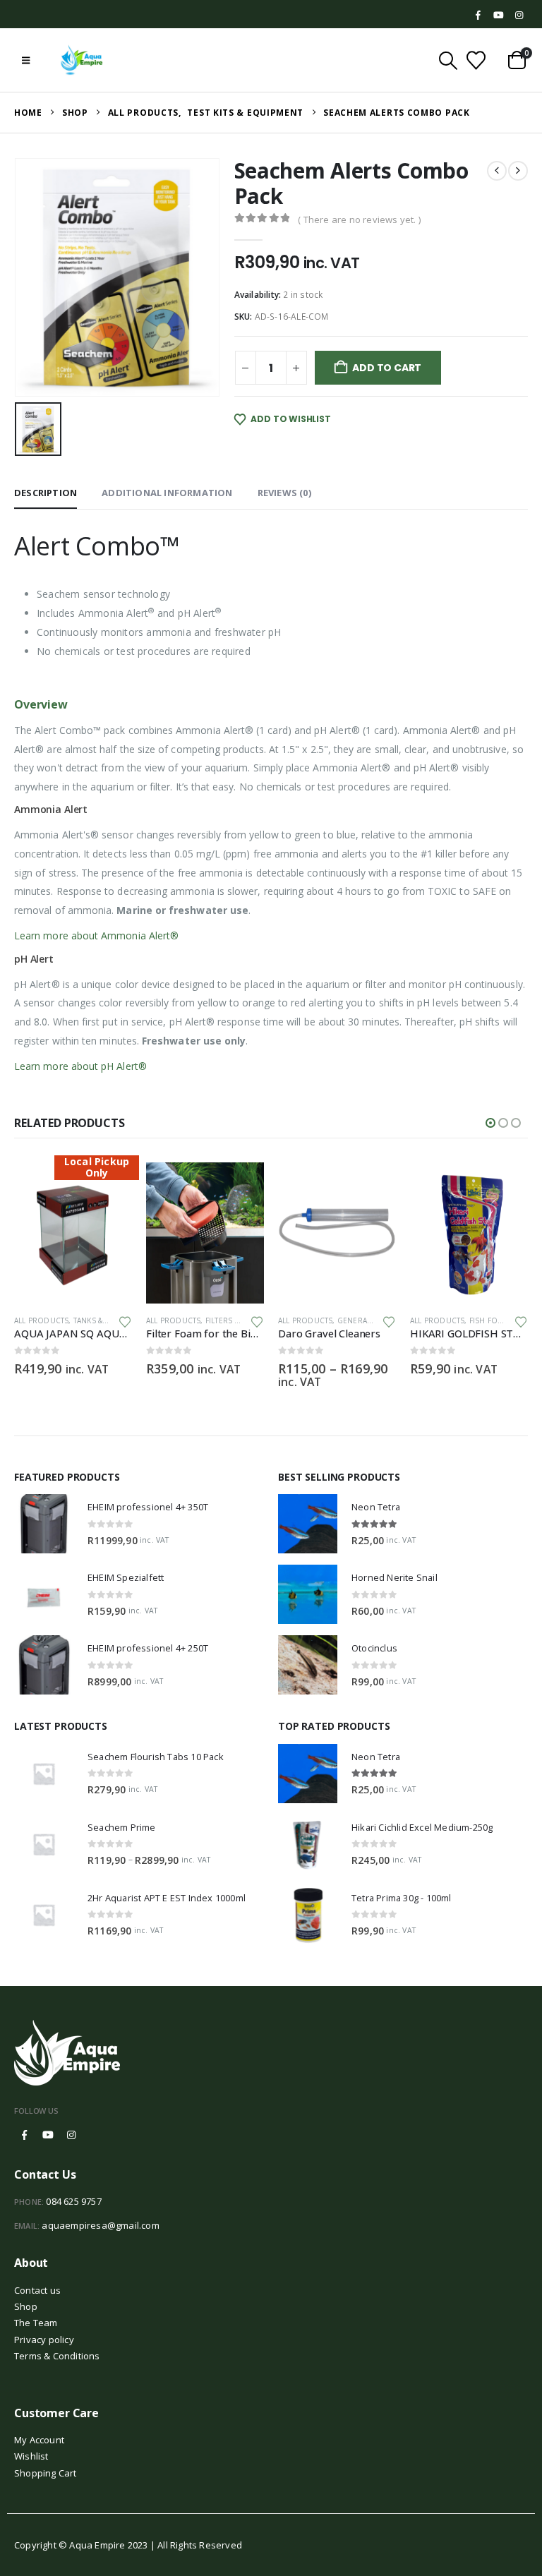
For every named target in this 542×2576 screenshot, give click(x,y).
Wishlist (31, 2456)
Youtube (48, 2135)
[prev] (497, 171)
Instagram (71, 2135)
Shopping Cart (46, 2473)
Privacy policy (44, 2340)
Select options (241, 1186)
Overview (41, 704)
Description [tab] (46, 493)
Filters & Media (103, 1320)
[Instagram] (519, 16)
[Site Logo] (82, 60)
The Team (36, 2323)
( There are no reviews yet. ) (359, 219)
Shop (26, 2306)
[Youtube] (499, 16)
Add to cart (387, 368)
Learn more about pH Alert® (82, 1066)
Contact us (37, 2290)
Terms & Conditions (57, 2356)
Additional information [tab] (167, 493)
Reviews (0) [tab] (284, 493)
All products (41, 1320)
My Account (39, 2440)
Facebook (25, 2135)
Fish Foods (360, 1320)
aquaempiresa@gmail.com (100, 2225)
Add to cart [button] (109, 1186)
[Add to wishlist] (125, 1321)
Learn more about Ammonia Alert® (98, 935)
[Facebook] (478, 16)
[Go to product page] (73, 1233)
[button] (26, 60)
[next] (518, 171)
